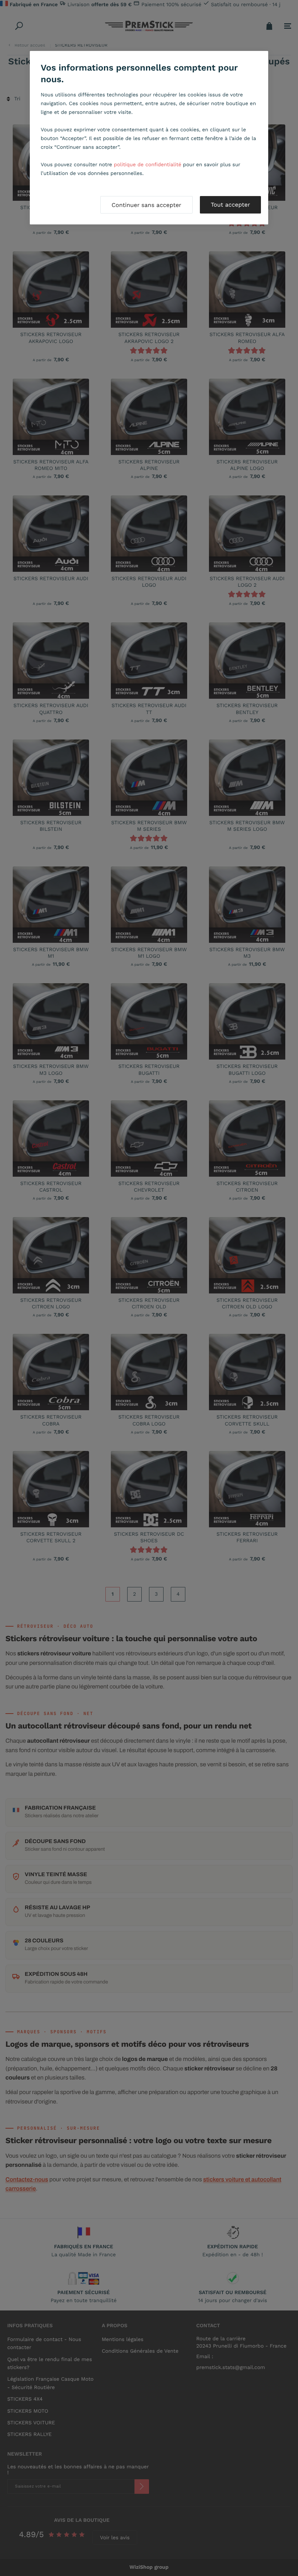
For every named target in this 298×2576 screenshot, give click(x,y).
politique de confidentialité (148, 165)
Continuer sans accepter (146, 205)
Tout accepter (230, 205)
